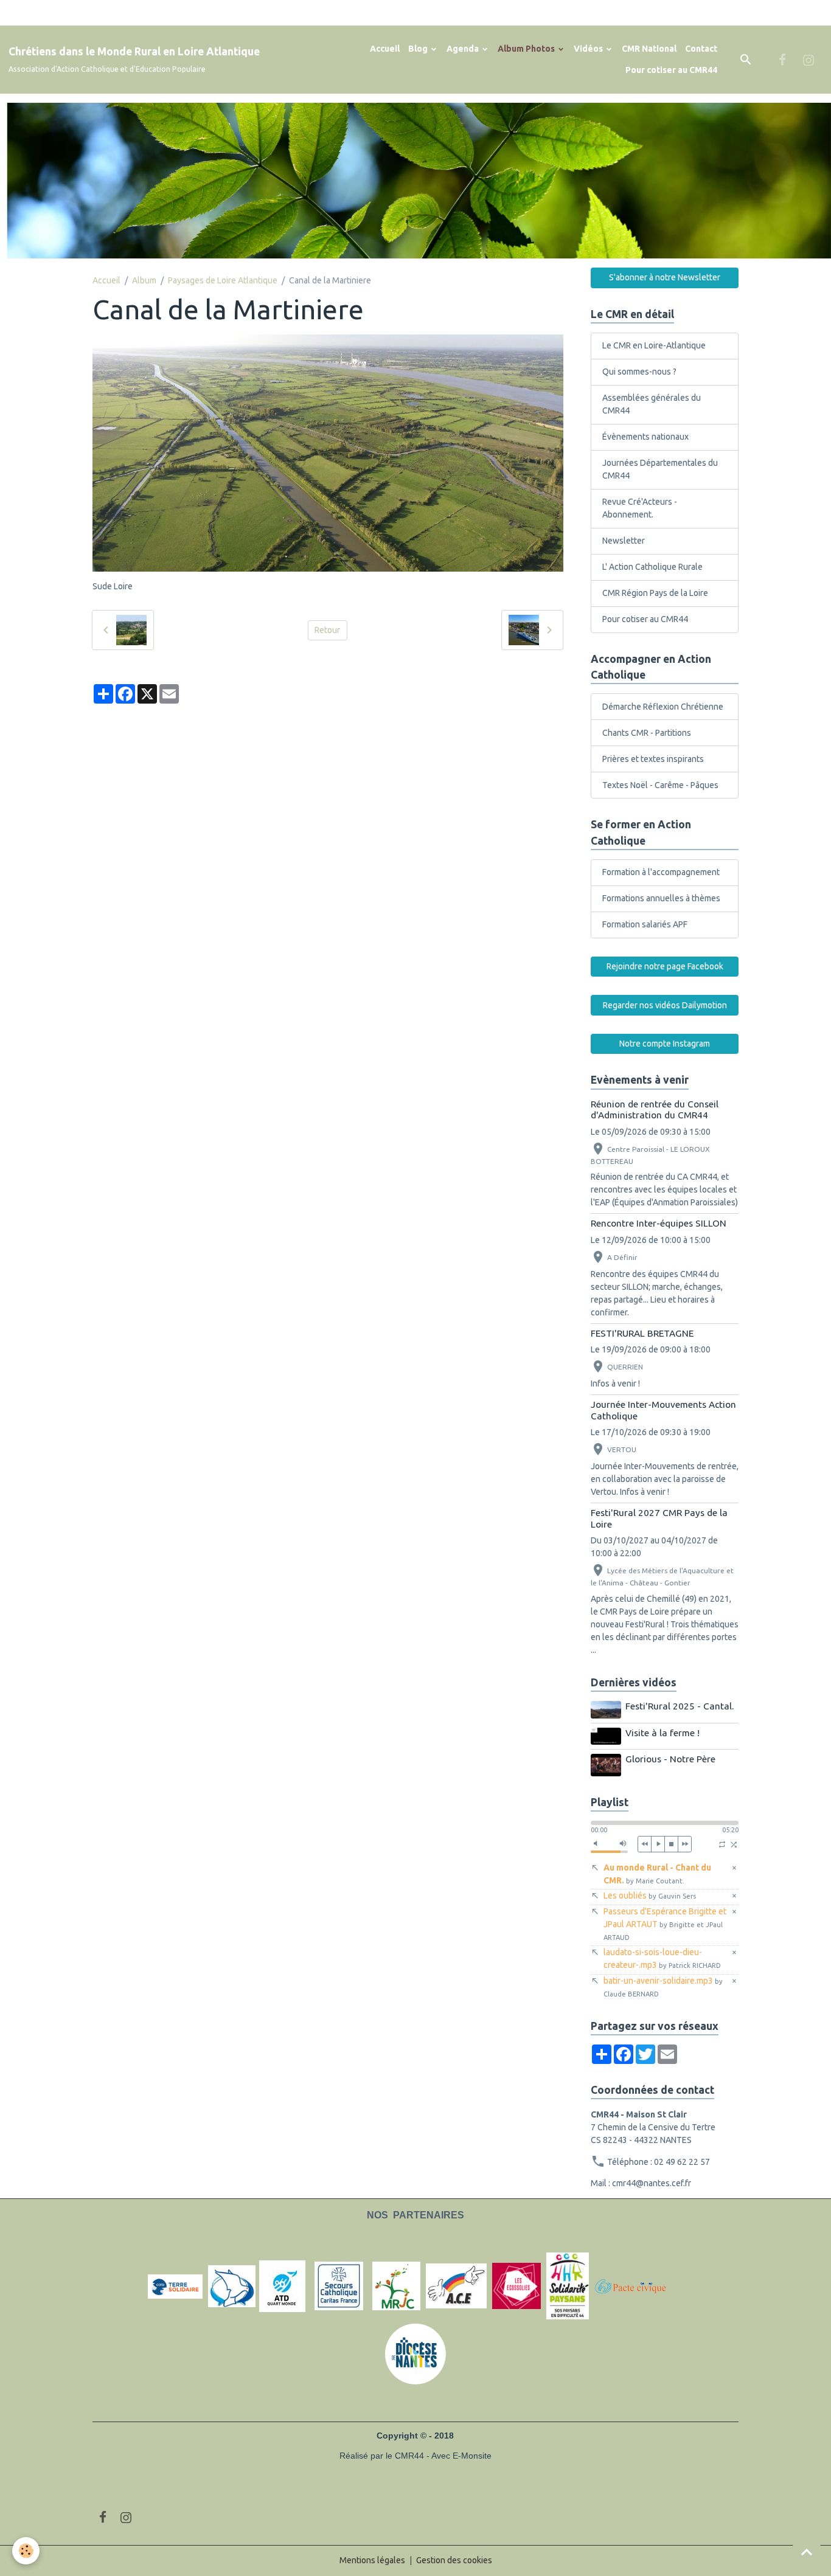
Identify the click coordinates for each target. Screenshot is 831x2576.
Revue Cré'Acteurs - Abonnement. (640, 508)
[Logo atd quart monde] (282, 2286)
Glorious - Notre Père (670, 1759)
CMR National (649, 49)
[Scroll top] (807, 2552)
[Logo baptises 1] (232, 2286)
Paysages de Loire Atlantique (223, 280)
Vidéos (589, 49)
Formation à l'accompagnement (661, 872)
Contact (701, 49)
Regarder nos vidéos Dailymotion (665, 1005)
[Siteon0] (516, 2286)
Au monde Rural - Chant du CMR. (657, 1874)
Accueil (385, 49)
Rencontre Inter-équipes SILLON (659, 1223)
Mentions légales (372, 2560)
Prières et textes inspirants (653, 759)
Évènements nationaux (645, 437)
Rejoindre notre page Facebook (665, 966)
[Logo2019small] (175, 2286)
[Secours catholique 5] (339, 2286)
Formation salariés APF (645, 924)
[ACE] (456, 2286)
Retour (327, 630)
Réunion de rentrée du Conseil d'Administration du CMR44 (655, 1110)
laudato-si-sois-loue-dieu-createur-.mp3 (662, 1958)
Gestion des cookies (454, 2560)
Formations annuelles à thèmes (661, 898)
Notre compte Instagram (665, 1044)
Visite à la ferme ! (662, 1733)
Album (144, 280)
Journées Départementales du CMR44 (660, 469)
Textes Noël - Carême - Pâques (660, 785)
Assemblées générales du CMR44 (652, 404)
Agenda (464, 49)
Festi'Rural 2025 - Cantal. (680, 1706)
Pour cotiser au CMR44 (671, 70)
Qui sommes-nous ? (639, 372)
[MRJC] (396, 2286)
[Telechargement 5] (568, 2286)
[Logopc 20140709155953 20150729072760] (638, 2286)
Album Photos (527, 49)
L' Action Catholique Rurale (652, 567)
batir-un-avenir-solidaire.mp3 (663, 1987)
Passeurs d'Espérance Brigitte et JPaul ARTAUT (665, 1924)
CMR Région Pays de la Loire (655, 593)
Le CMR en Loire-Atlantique (654, 345)
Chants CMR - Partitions (647, 733)
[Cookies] (26, 2551)
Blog (419, 49)
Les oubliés (650, 1896)
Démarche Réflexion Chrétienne (663, 707)
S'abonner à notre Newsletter (665, 277)
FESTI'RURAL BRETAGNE (642, 1333)
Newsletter (624, 541)
